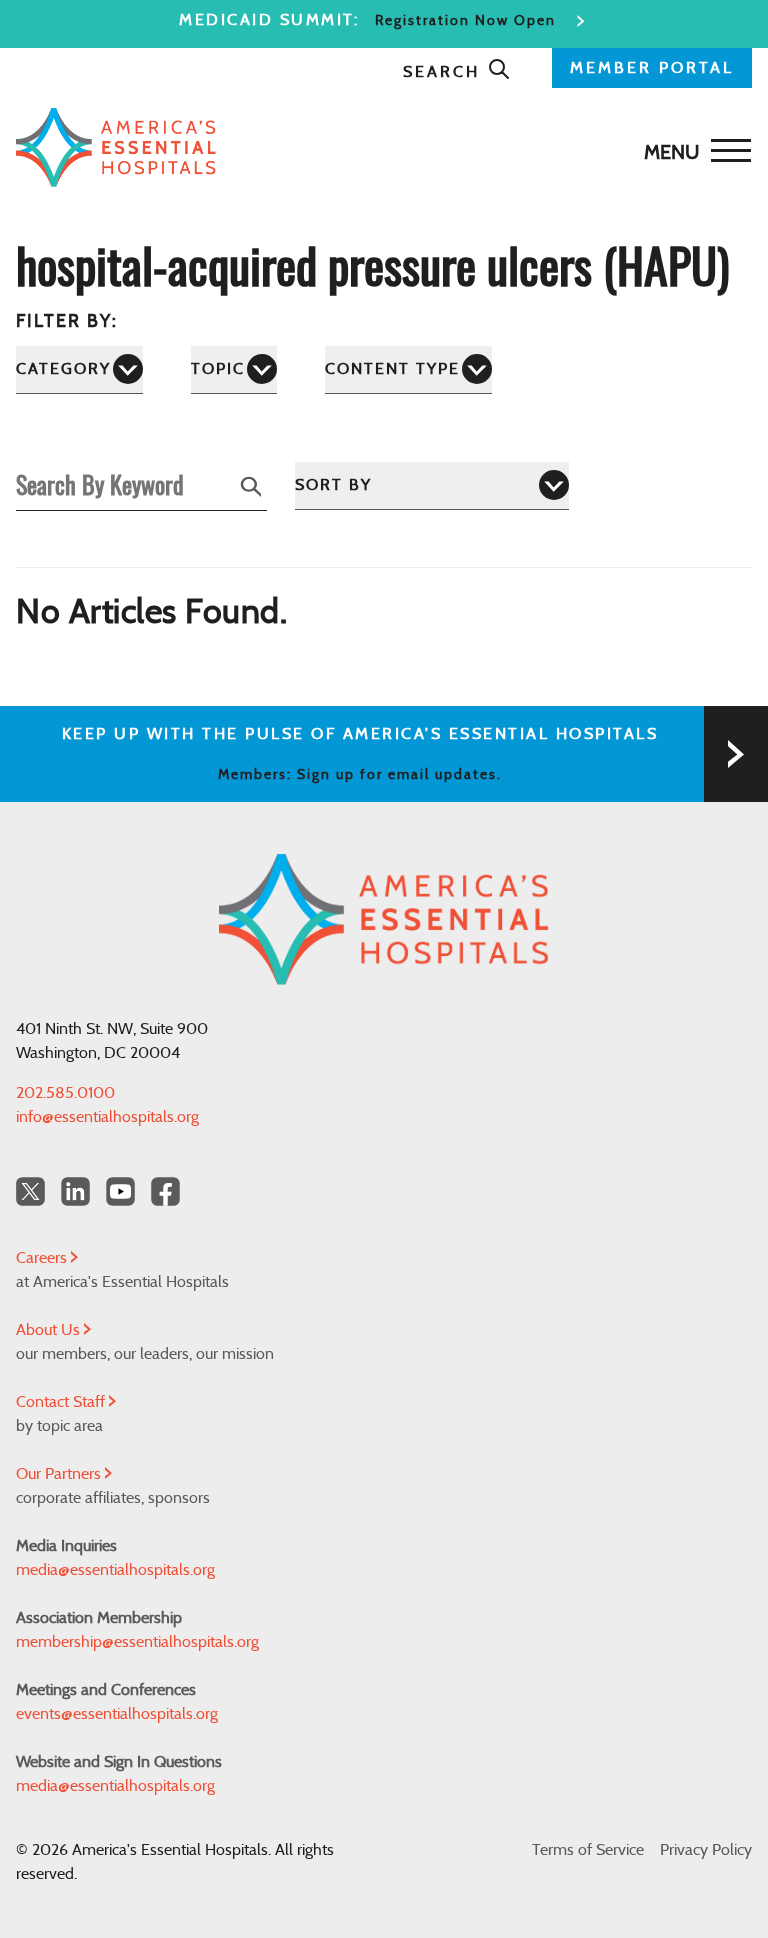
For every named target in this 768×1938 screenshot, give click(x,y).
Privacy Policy (706, 1850)
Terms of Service (588, 1850)
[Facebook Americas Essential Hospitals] (165, 1191)
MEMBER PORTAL (652, 68)
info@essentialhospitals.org (107, 1117)
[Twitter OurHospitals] (30, 1191)
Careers (43, 1258)
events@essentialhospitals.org (117, 1714)
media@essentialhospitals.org (115, 1570)
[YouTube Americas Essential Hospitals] (120, 1191)
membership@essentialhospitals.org (137, 1642)
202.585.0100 (65, 1093)
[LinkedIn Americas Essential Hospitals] (75, 1191)
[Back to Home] (379, 147)
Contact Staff (62, 1402)
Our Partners (60, 1474)
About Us (50, 1330)
